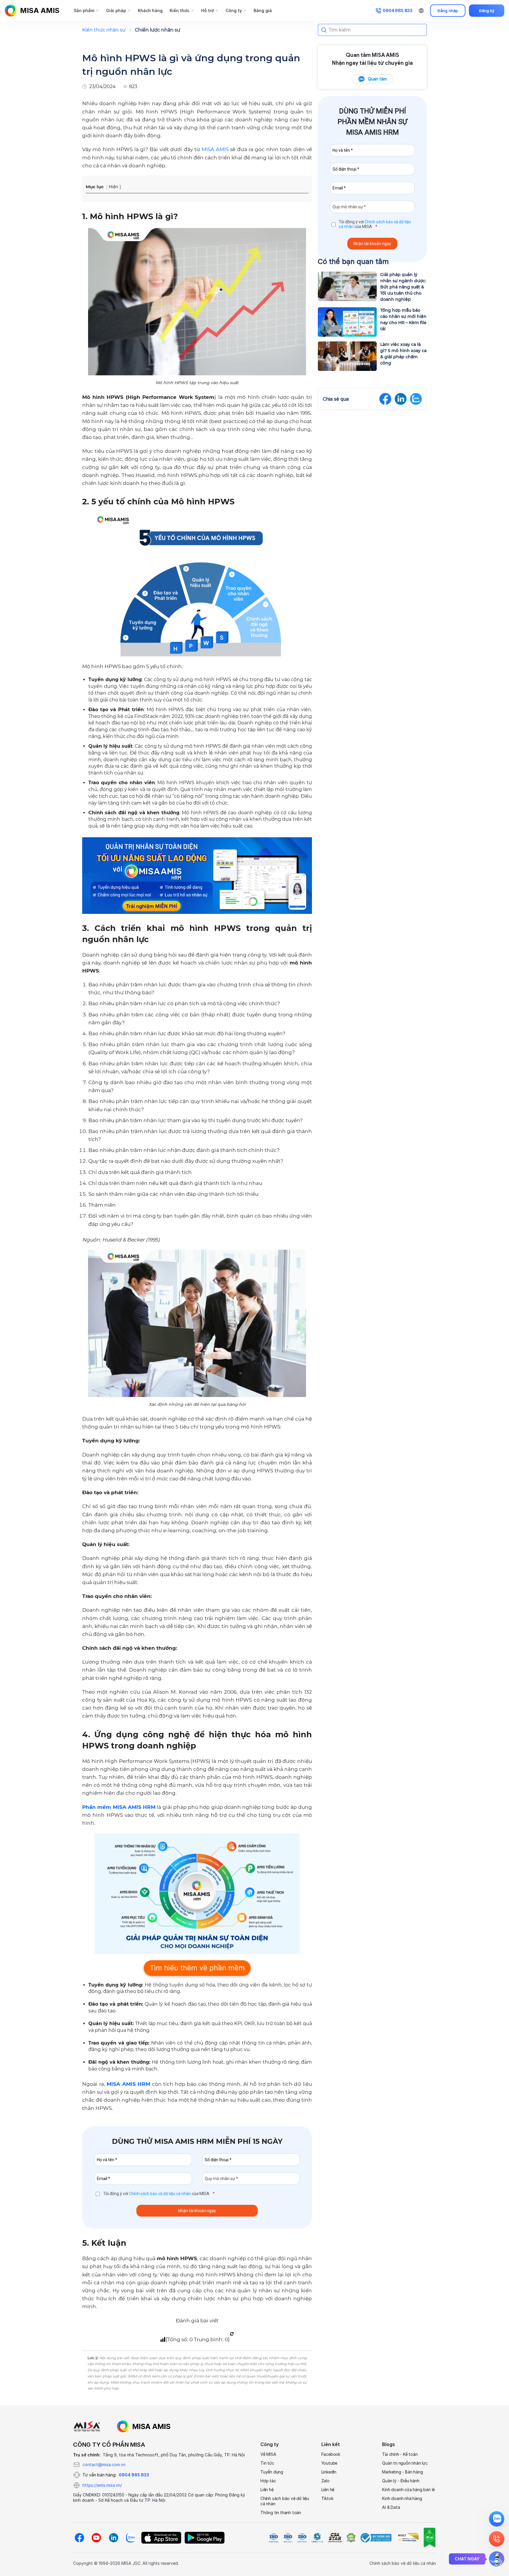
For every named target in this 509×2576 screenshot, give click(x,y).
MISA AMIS (215, 149)
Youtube (329, 2463)
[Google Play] (205, 2538)
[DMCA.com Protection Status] (351, 2538)
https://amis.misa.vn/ (102, 2485)
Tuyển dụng (272, 2472)
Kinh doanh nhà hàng (402, 2498)
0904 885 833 (134, 2475)
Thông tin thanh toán (281, 2513)
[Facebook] (79, 2538)
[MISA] (87, 2426)
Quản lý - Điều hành (401, 2481)
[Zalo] (130, 2538)
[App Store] (161, 2538)
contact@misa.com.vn (104, 2464)
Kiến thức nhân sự (104, 30)
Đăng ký (487, 11)
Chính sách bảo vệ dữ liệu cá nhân (160, 2194)
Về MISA (268, 2454)
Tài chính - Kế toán (400, 2454)
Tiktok (327, 2498)
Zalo (325, 2481)
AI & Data (391, 2507)
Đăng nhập (448, 11)
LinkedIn (329, 2472)
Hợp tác (268, 2481)
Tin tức (267, 2463)
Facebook (331, 2454)
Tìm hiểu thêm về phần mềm (197, 1968)
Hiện (113, 187)
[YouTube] (96, 2538)
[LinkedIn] (113, 2538)
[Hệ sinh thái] (144, 2426)
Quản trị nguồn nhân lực (405, 2463)
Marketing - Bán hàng (402, 2472)
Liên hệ (267, 2490)
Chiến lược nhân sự (158, 30)
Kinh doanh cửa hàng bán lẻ (408, 2490)
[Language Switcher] (421, 11)
